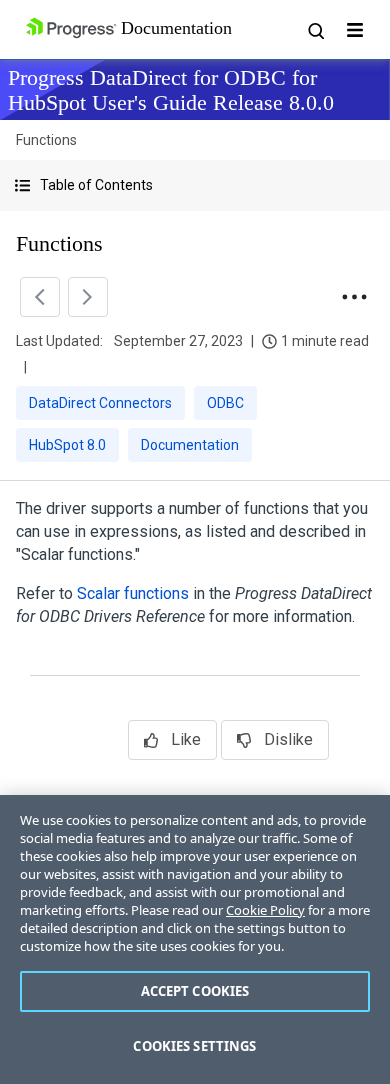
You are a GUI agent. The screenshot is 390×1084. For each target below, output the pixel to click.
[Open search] (315, 30)
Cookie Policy (265, 910)
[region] (195, 939)
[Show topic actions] (354, 297)
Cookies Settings (194, 1046)
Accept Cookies (195, 991)
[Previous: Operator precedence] (40, 297)
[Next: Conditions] (88, 297)
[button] (195, 185)
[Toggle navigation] (355, 30)
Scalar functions (133, 593)
